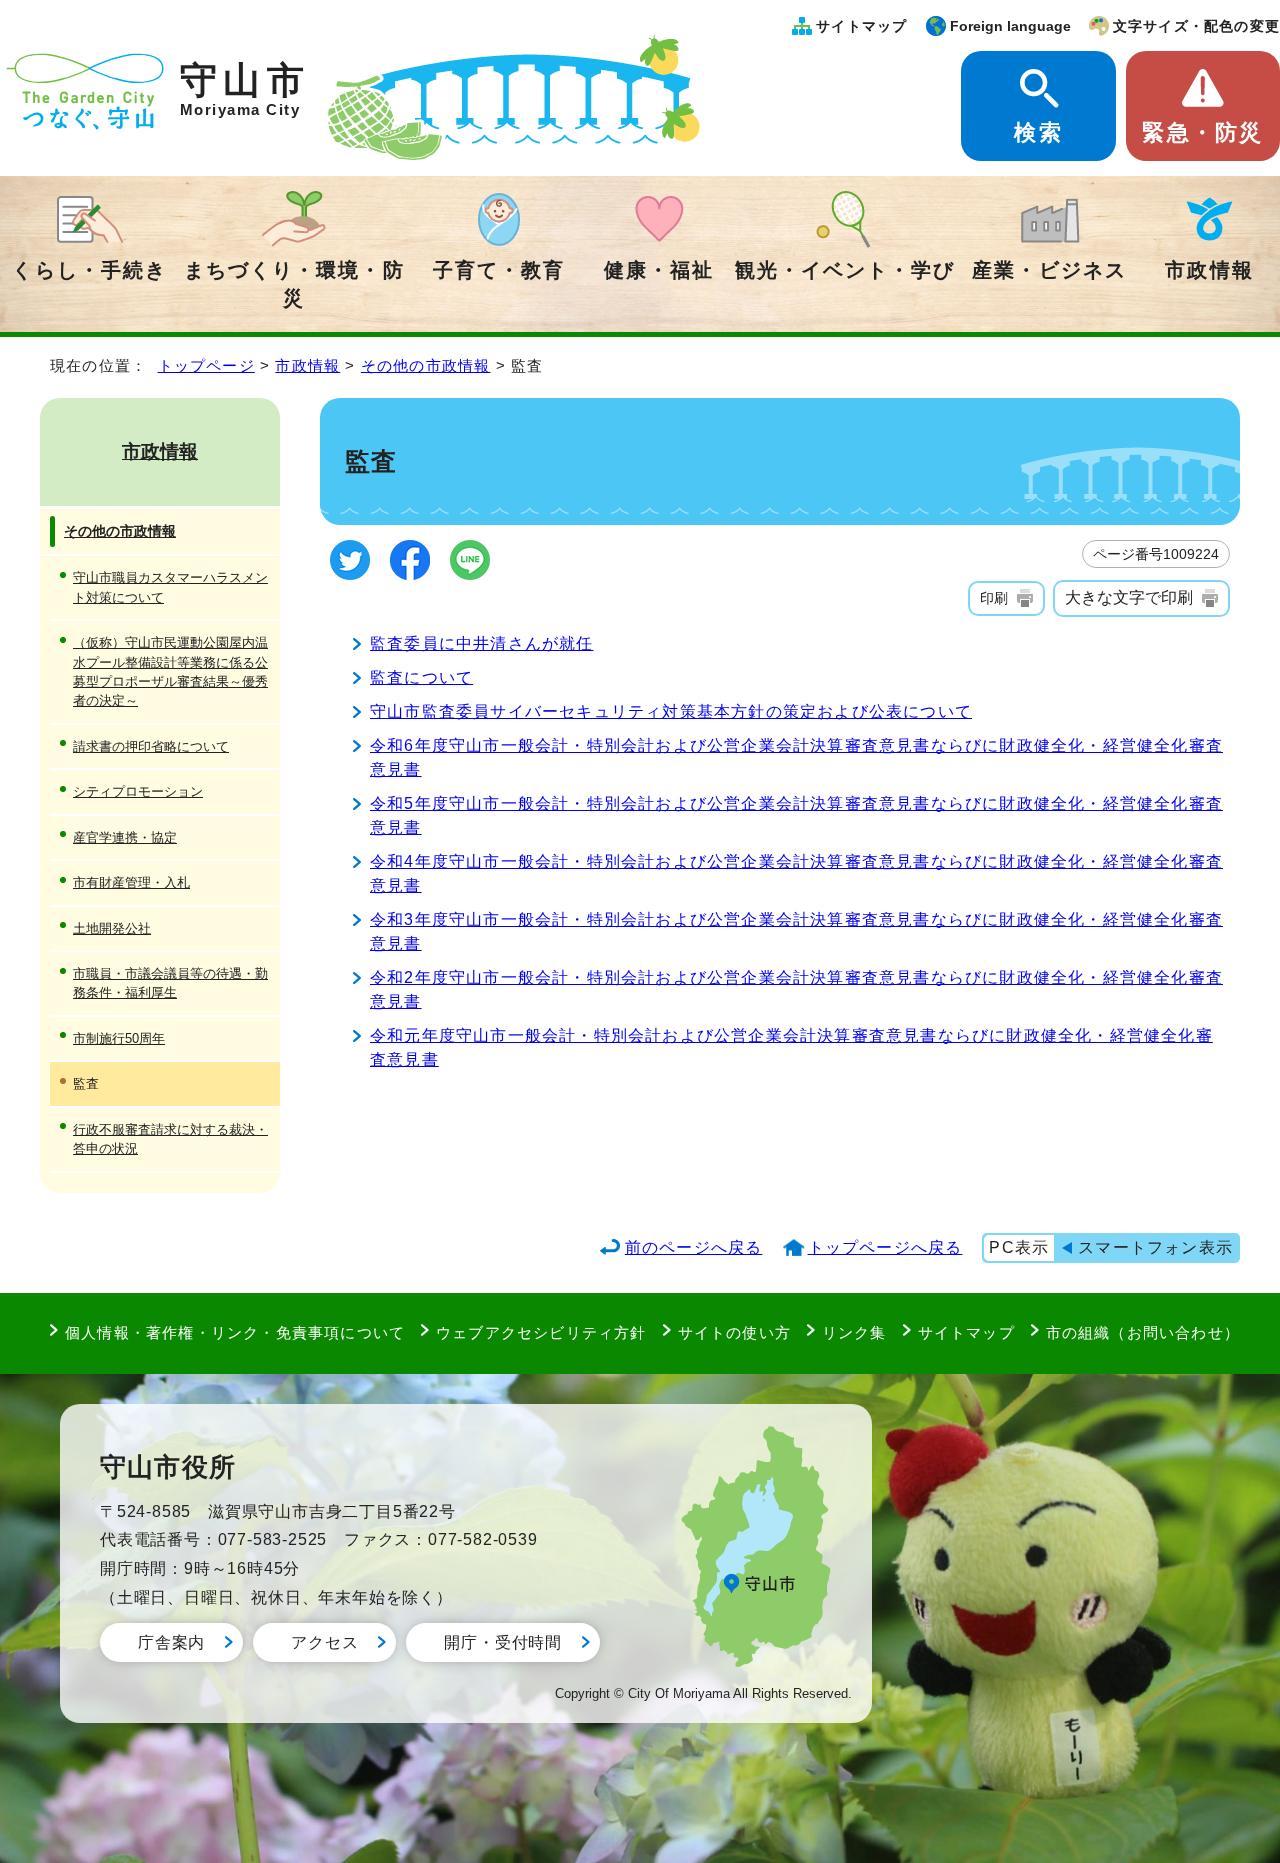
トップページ (206, 365)
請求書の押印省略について (151, 746)
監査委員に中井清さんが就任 (482, 643)
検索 (1038, 132)
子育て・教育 (499, 270)
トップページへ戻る (885, 1247)
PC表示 (1019, 1247)
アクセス (324, 1642)
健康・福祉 (659, 270)
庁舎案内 (171, 1642)
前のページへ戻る (694, 1247)
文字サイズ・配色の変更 (1196, 26)
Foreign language (1010, 26)
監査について (421, 677)
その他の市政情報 (426, 365)
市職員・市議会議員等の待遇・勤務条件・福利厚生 (170, 983)
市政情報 (1209, 270)
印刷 (994, 598)
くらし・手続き (89, 270)
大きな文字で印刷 (1129, 597)
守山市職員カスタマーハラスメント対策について (170, 587)
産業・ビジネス (1049, 270)
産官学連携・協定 (125, 837)
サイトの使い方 (734, 1332)
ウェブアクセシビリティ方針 (541, 1332)
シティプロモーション (138, 791)
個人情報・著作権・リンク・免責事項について (235, 1332)
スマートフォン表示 (1155, 1247)
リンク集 (854, 1332)
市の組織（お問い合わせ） (1143, 1332)
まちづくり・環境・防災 (294, 284)
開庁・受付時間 (503, 1642)
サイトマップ (861, 26)
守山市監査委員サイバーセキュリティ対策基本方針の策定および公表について (671, 711)
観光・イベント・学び (845, 270)
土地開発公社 (112, 928)
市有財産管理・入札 (131, 882)
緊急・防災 (1202, 132)
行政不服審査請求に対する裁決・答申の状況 (170, 1139)
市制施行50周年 (119, 1038)
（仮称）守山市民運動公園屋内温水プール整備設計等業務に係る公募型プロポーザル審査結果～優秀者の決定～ (170, 671)
